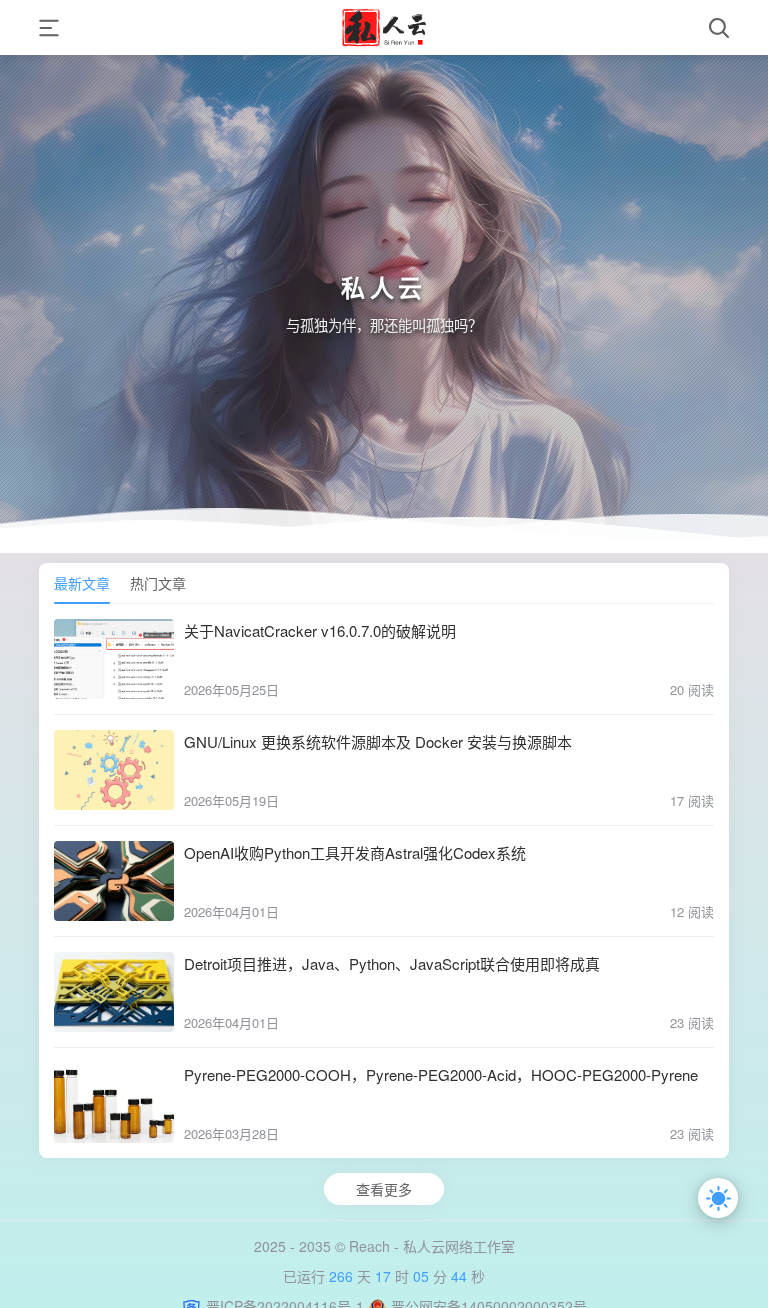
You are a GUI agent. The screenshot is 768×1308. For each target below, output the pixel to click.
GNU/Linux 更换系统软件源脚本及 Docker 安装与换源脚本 (378, 741)
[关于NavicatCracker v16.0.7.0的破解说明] (114, 659)
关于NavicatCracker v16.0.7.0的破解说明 (320, 630)
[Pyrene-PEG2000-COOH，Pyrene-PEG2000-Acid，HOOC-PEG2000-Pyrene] (114, 1103)
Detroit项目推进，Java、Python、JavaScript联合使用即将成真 (392, 963)
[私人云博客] (383, 27)
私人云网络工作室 (459, 1246)
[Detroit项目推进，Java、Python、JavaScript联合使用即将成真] (114, 992)
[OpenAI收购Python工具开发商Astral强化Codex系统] (114, 881)
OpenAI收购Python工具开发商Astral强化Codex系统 (355, 852)
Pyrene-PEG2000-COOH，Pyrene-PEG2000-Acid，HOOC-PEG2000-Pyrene (441, 1074)
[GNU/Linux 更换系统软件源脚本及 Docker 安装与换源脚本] (114, 770)
